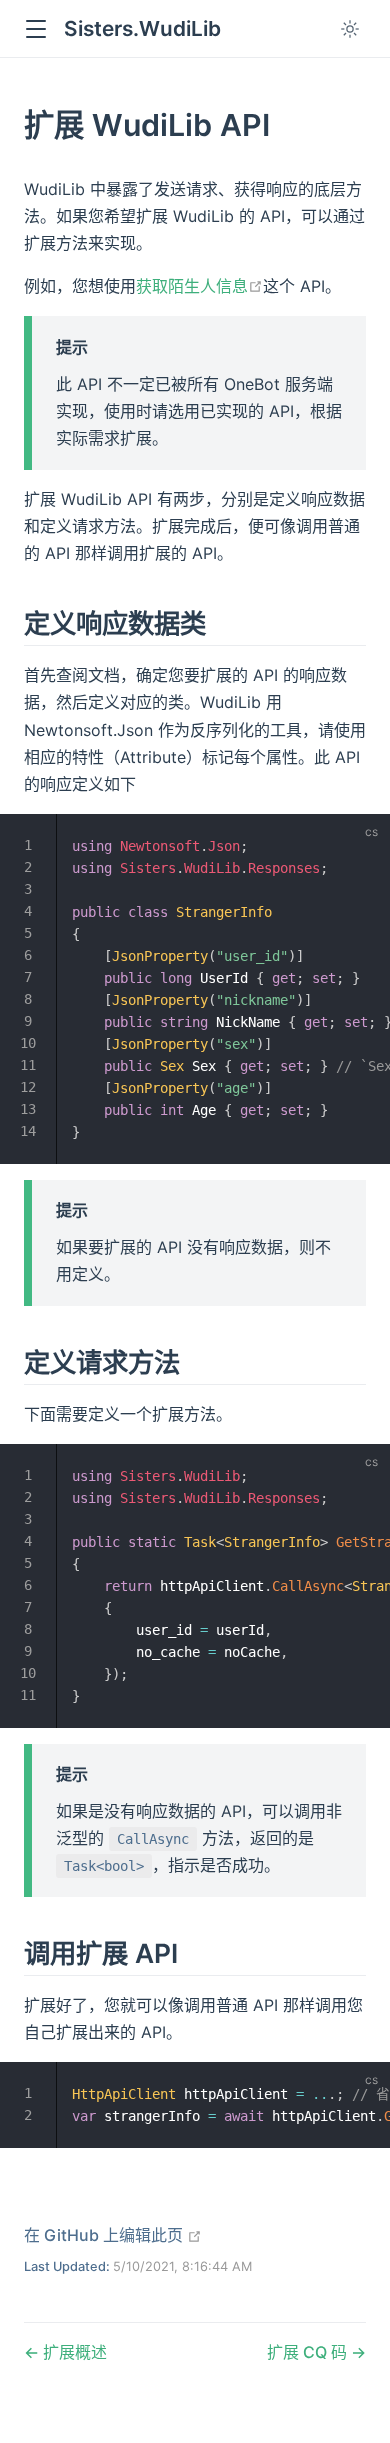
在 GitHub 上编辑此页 (113, 2235)
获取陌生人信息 (199, 286)
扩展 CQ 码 (309, 2352)
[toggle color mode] (350, 29)
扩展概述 (73, 2352)
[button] (35, 29)
